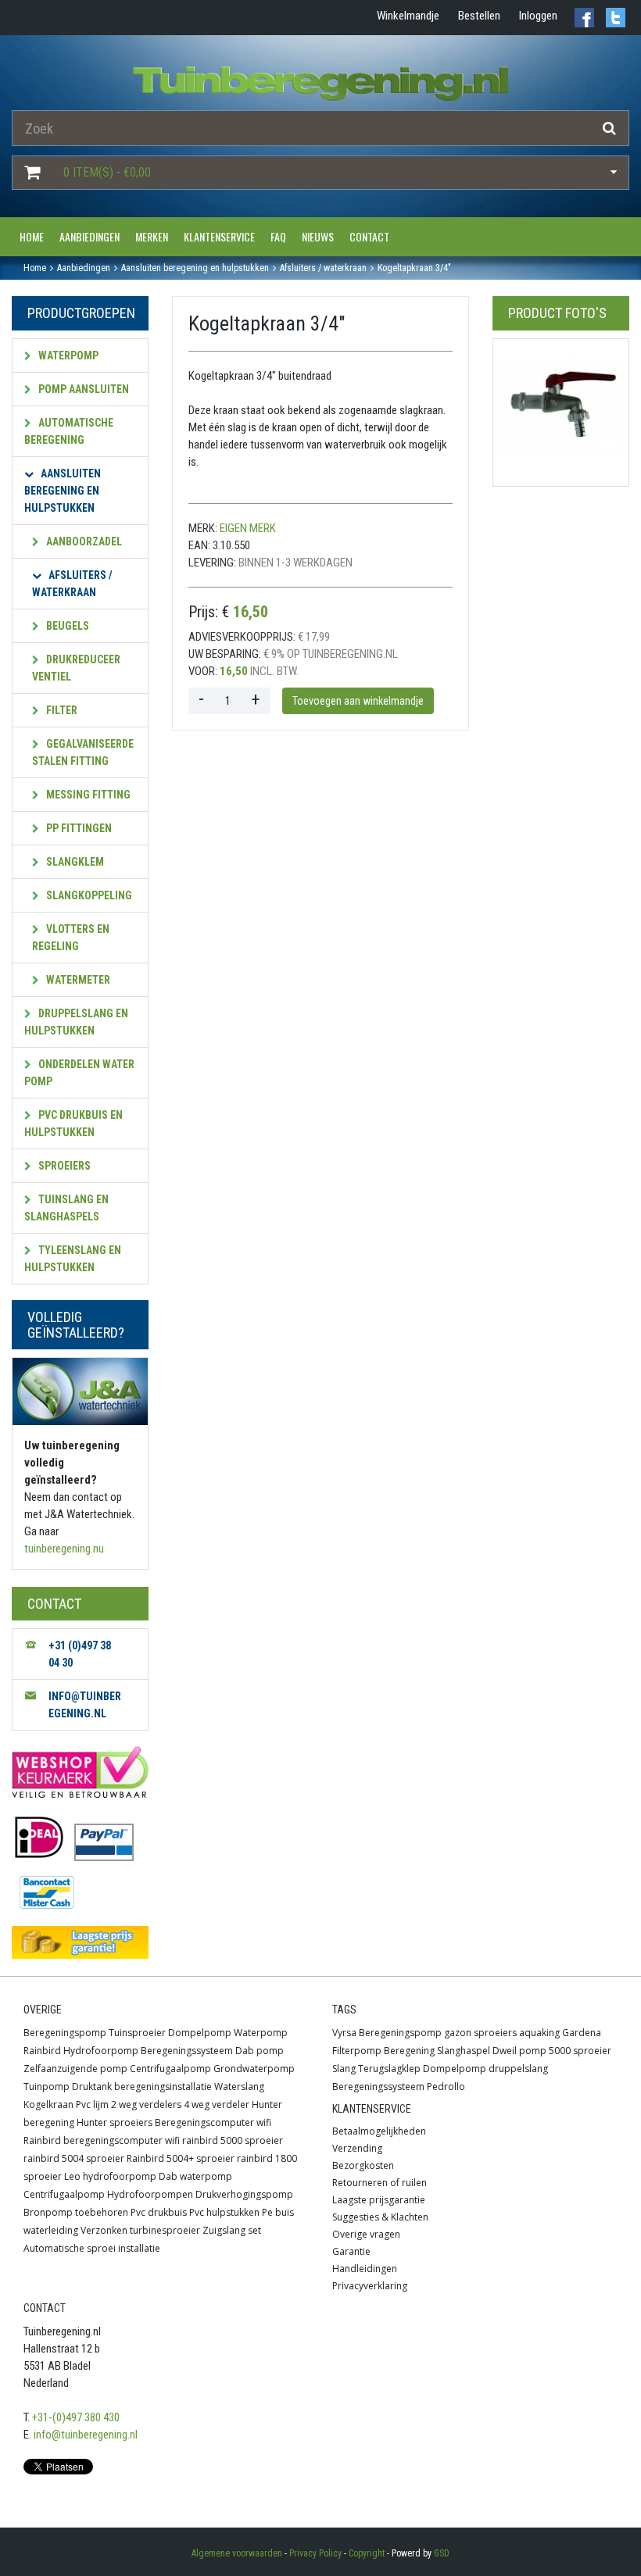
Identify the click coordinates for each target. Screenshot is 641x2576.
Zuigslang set (232, 2230)
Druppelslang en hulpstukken (76, 1022)
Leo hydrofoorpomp (110, 2176)
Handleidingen (365, 2269)
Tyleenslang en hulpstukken (73, 1259)
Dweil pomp (519, 2051)
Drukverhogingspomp (244, 2194)
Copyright (367, 2553)
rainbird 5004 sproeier (74, 2158)
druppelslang (518, 2069)
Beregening (409, 2051)
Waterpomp (67, 355)
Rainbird (42, 2051)
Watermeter (77, 980)
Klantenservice (219, 236)
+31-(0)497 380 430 (76, 2417)
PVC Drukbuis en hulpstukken (73, 1124)
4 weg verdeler (217, 2104)
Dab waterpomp (195, 2176)
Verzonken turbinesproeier (140, 2230)
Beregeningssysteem (187, 2051)
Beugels (66, 626)
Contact (369, 236)
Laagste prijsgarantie (379, 2200)
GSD (442, 2553)
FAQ (278, 236)
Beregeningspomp (65, 2033)
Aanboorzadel (83, 541)
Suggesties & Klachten (380, 2217)
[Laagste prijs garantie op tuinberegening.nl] (80, 1942)
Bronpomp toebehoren (76, 2212)
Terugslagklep (389, 2069)
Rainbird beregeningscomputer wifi (102, 2140)
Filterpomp (357, 2051)
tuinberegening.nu (64, 1549)
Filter (61, 710)
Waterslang (239, 2087)
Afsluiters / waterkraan (72, 584)
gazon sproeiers (480, 2033)
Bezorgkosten (363, 2165)
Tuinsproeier (137, 2033)
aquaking (539, 2033)
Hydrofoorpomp (101, 2051)
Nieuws (318, 236)
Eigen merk (248, 528)
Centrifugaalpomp (170, 2069)
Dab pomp (260, 2051)
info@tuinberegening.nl (86, 2435)
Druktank (92, 2087)
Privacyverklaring (370, 2286)
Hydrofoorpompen (150, 2194)
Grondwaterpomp (254, 2069)
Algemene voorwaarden (237, 2553)
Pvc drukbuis (159, 2212)
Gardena (582, 2033)
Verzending (357, 2148)
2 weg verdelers (146, 2104)
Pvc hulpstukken (224, 2212)
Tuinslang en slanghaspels (66, 1208)
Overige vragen (366, 2234)
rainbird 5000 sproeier (233, 2140)
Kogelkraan (48, 2104)
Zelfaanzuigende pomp (75, 2069)
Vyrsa (344, 2033)
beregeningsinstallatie (163, 2087)
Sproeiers (63, 1166)
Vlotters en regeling (71, 938)
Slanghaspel (464, 2051)
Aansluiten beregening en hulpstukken (63, 491)
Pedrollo (446, 2087)
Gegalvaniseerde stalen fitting (83, 752)
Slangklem (74, 862)
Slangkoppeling (88, 895)
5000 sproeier (580, 2051)
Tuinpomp (47, 2087)
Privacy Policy (315, 2553)
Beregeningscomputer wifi (213, 2122)
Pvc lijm (92, 2104)
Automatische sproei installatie (92, 2248)
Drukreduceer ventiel (76, 668)
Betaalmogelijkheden (379, 2131)
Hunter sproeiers (115, 2122)
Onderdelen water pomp (79, 1073)
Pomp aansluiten (82, 389)
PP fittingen (78, 828)
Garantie (351, 2251)
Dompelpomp (200, 2033)
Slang (344, 2069)
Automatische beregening (69, 431)
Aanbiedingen (90, 236)
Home (32, 236)
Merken (152, 236)
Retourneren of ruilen (380, 2183)
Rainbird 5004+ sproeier (181, 2158)
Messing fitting (87, 795)
